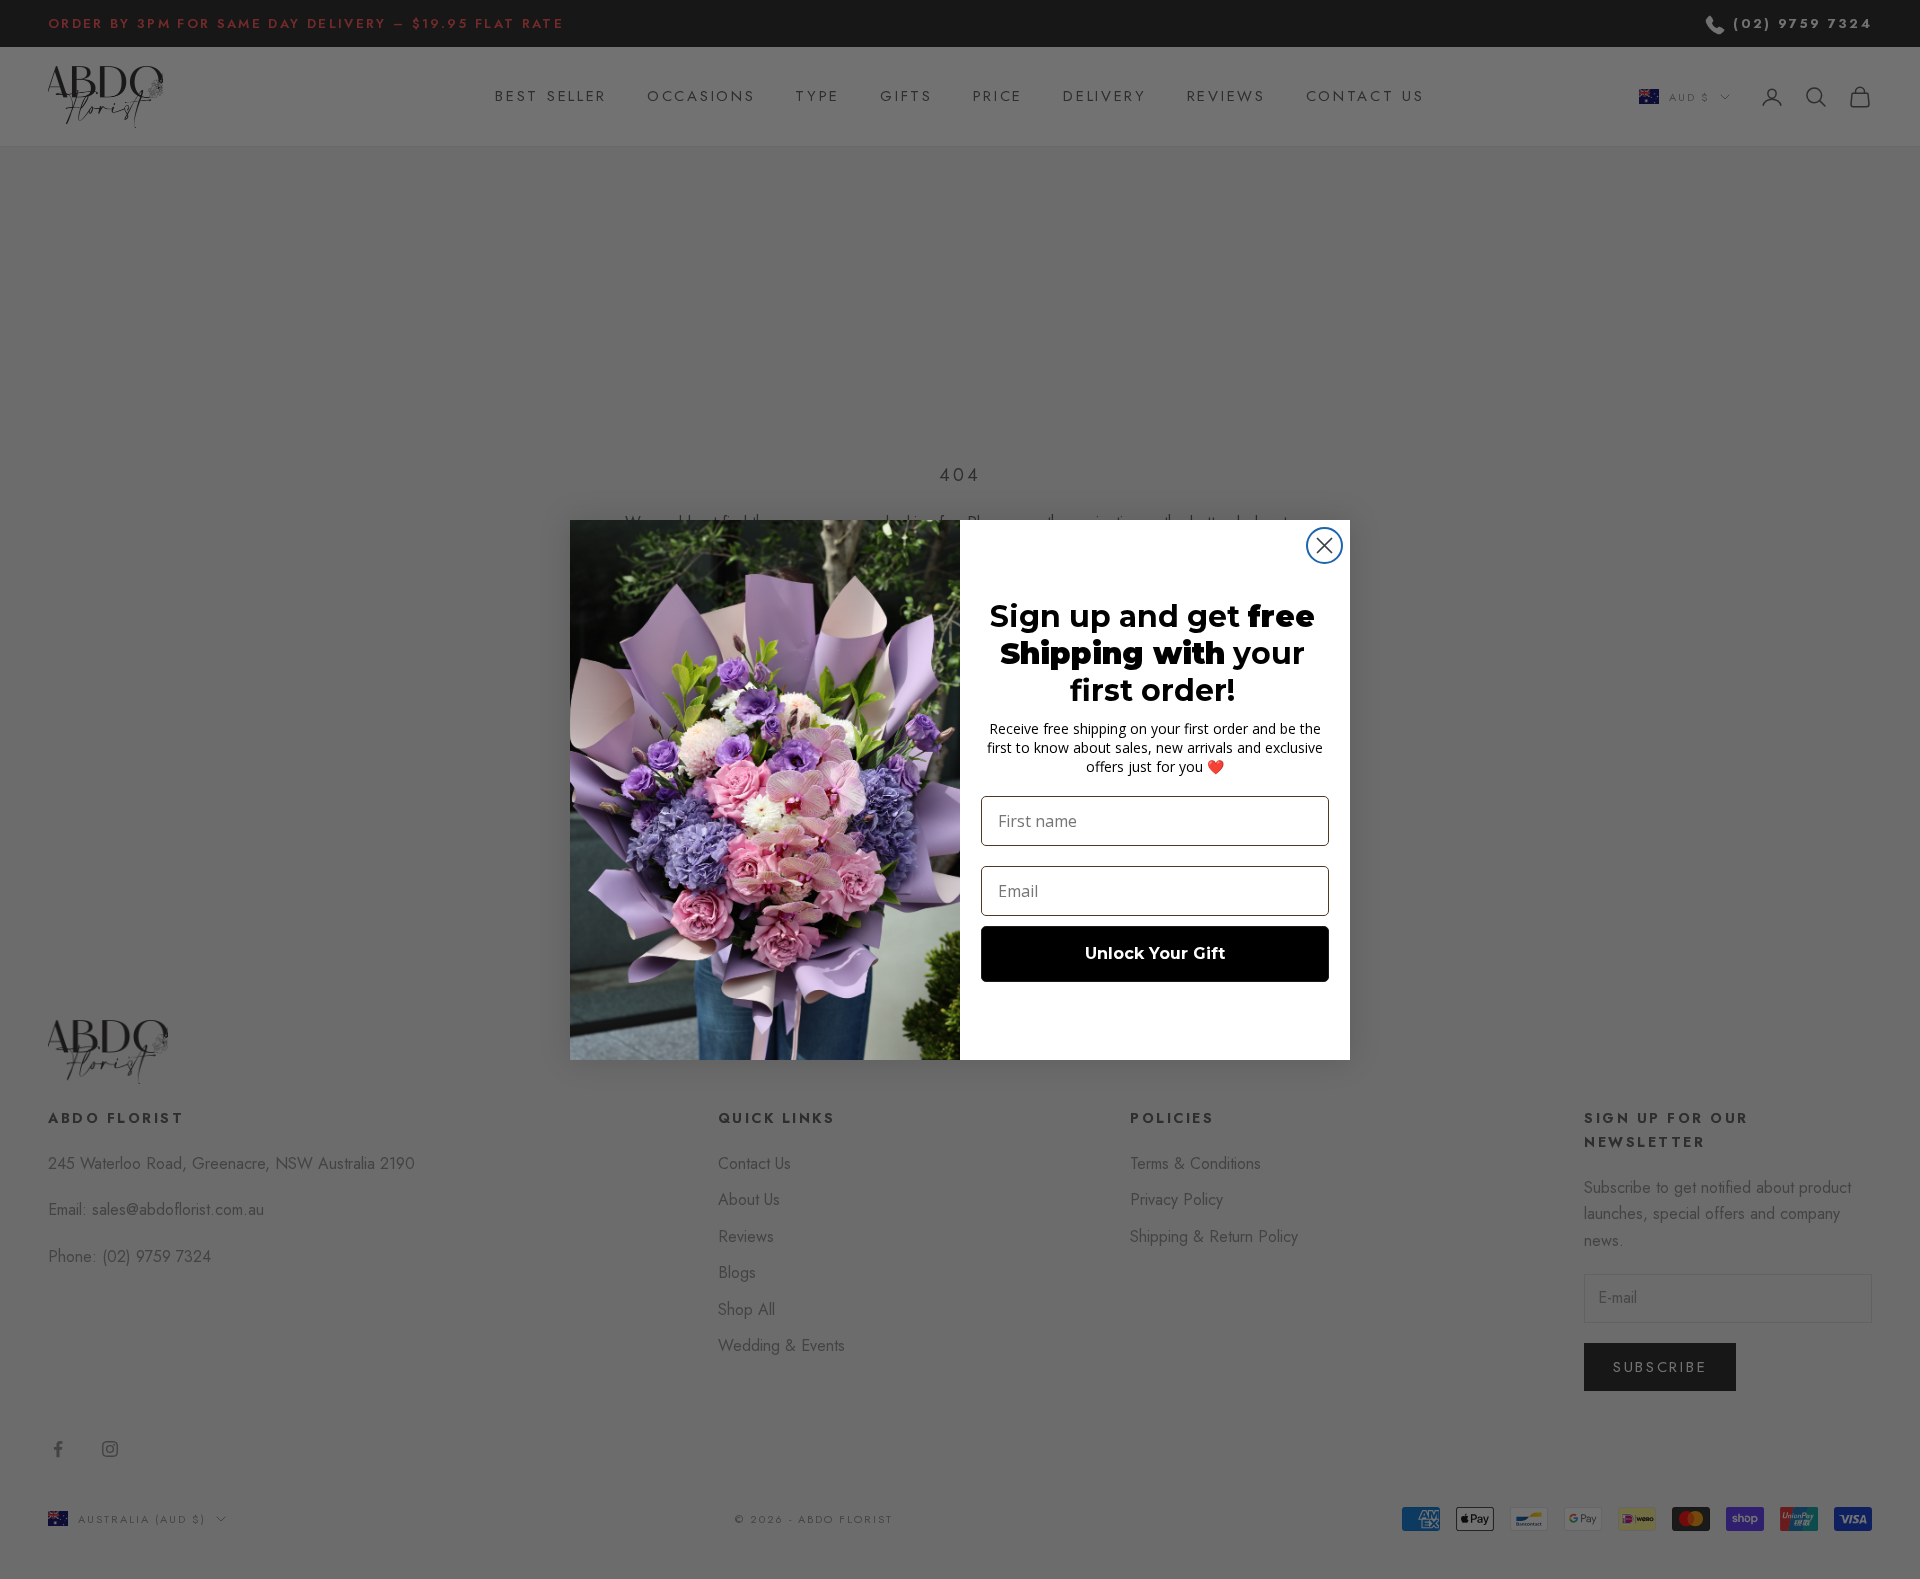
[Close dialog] (1324, 545)
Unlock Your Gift (1155, 953)
